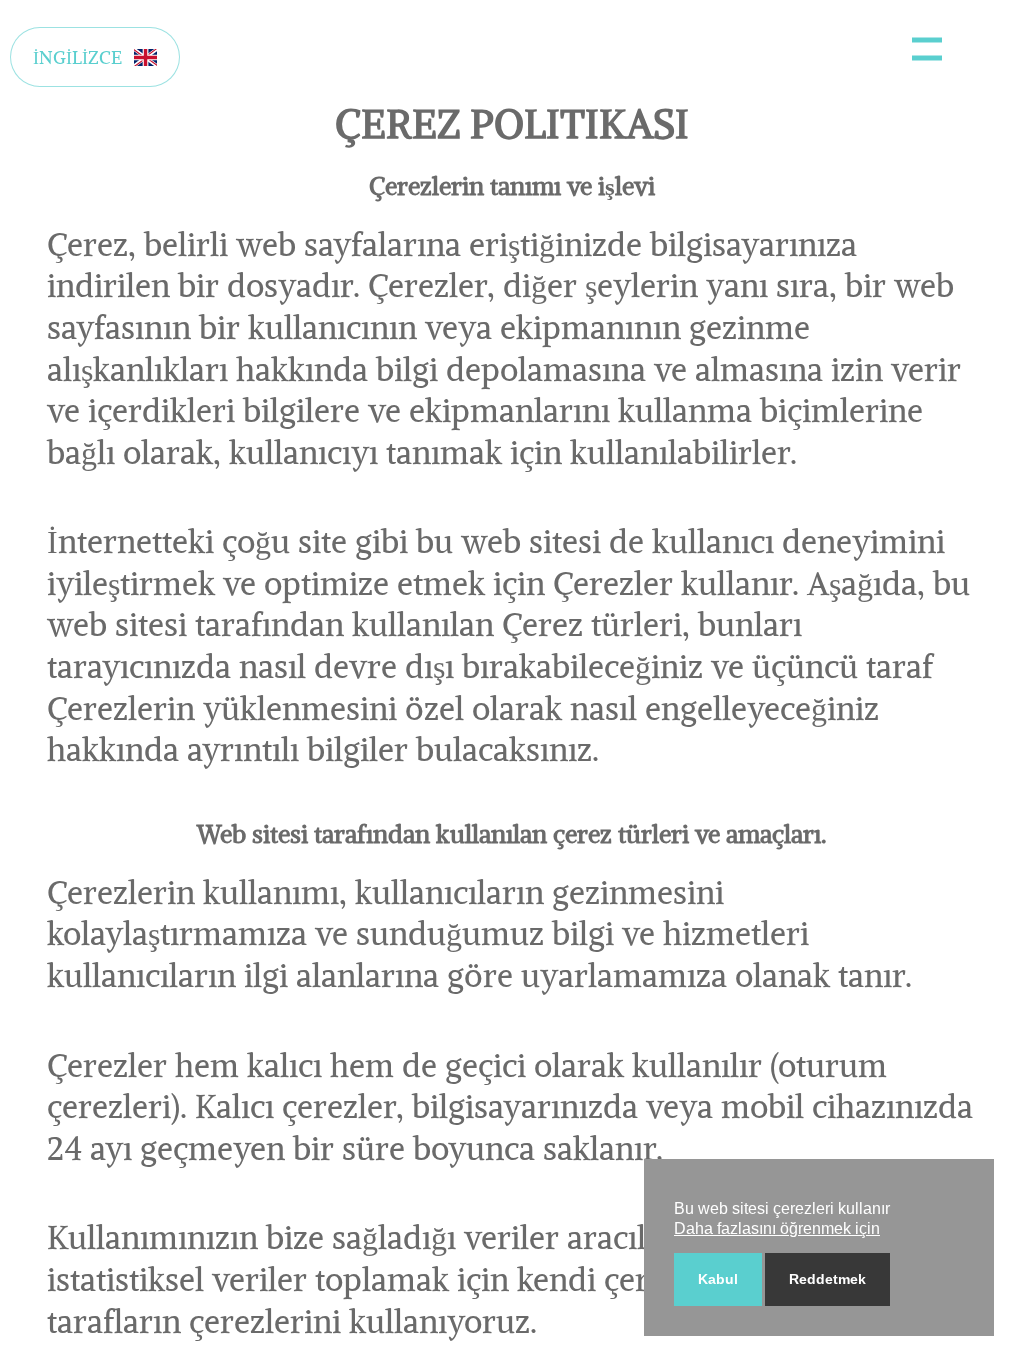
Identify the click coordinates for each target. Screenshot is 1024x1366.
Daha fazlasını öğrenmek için (777, 1228)
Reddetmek (827, 1279)
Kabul (718, 1279)
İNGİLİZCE (77, 57)
